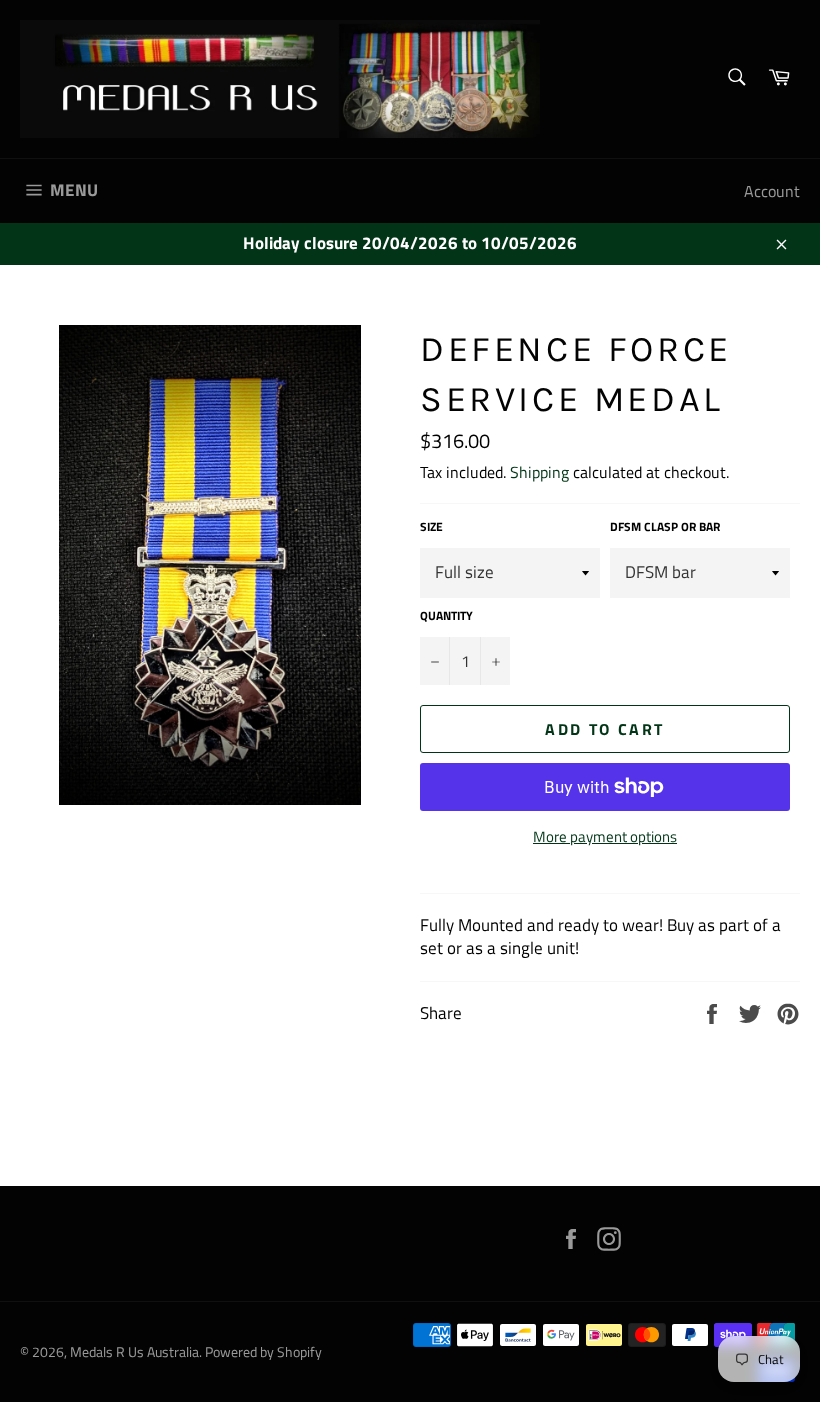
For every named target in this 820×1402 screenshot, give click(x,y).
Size (431, 527)
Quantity (446, 616)
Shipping (539, 472)
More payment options (605, 837)
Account (772, 191)
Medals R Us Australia (134, 1352)
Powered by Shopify (263, 1352)
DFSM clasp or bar (665, 527)
